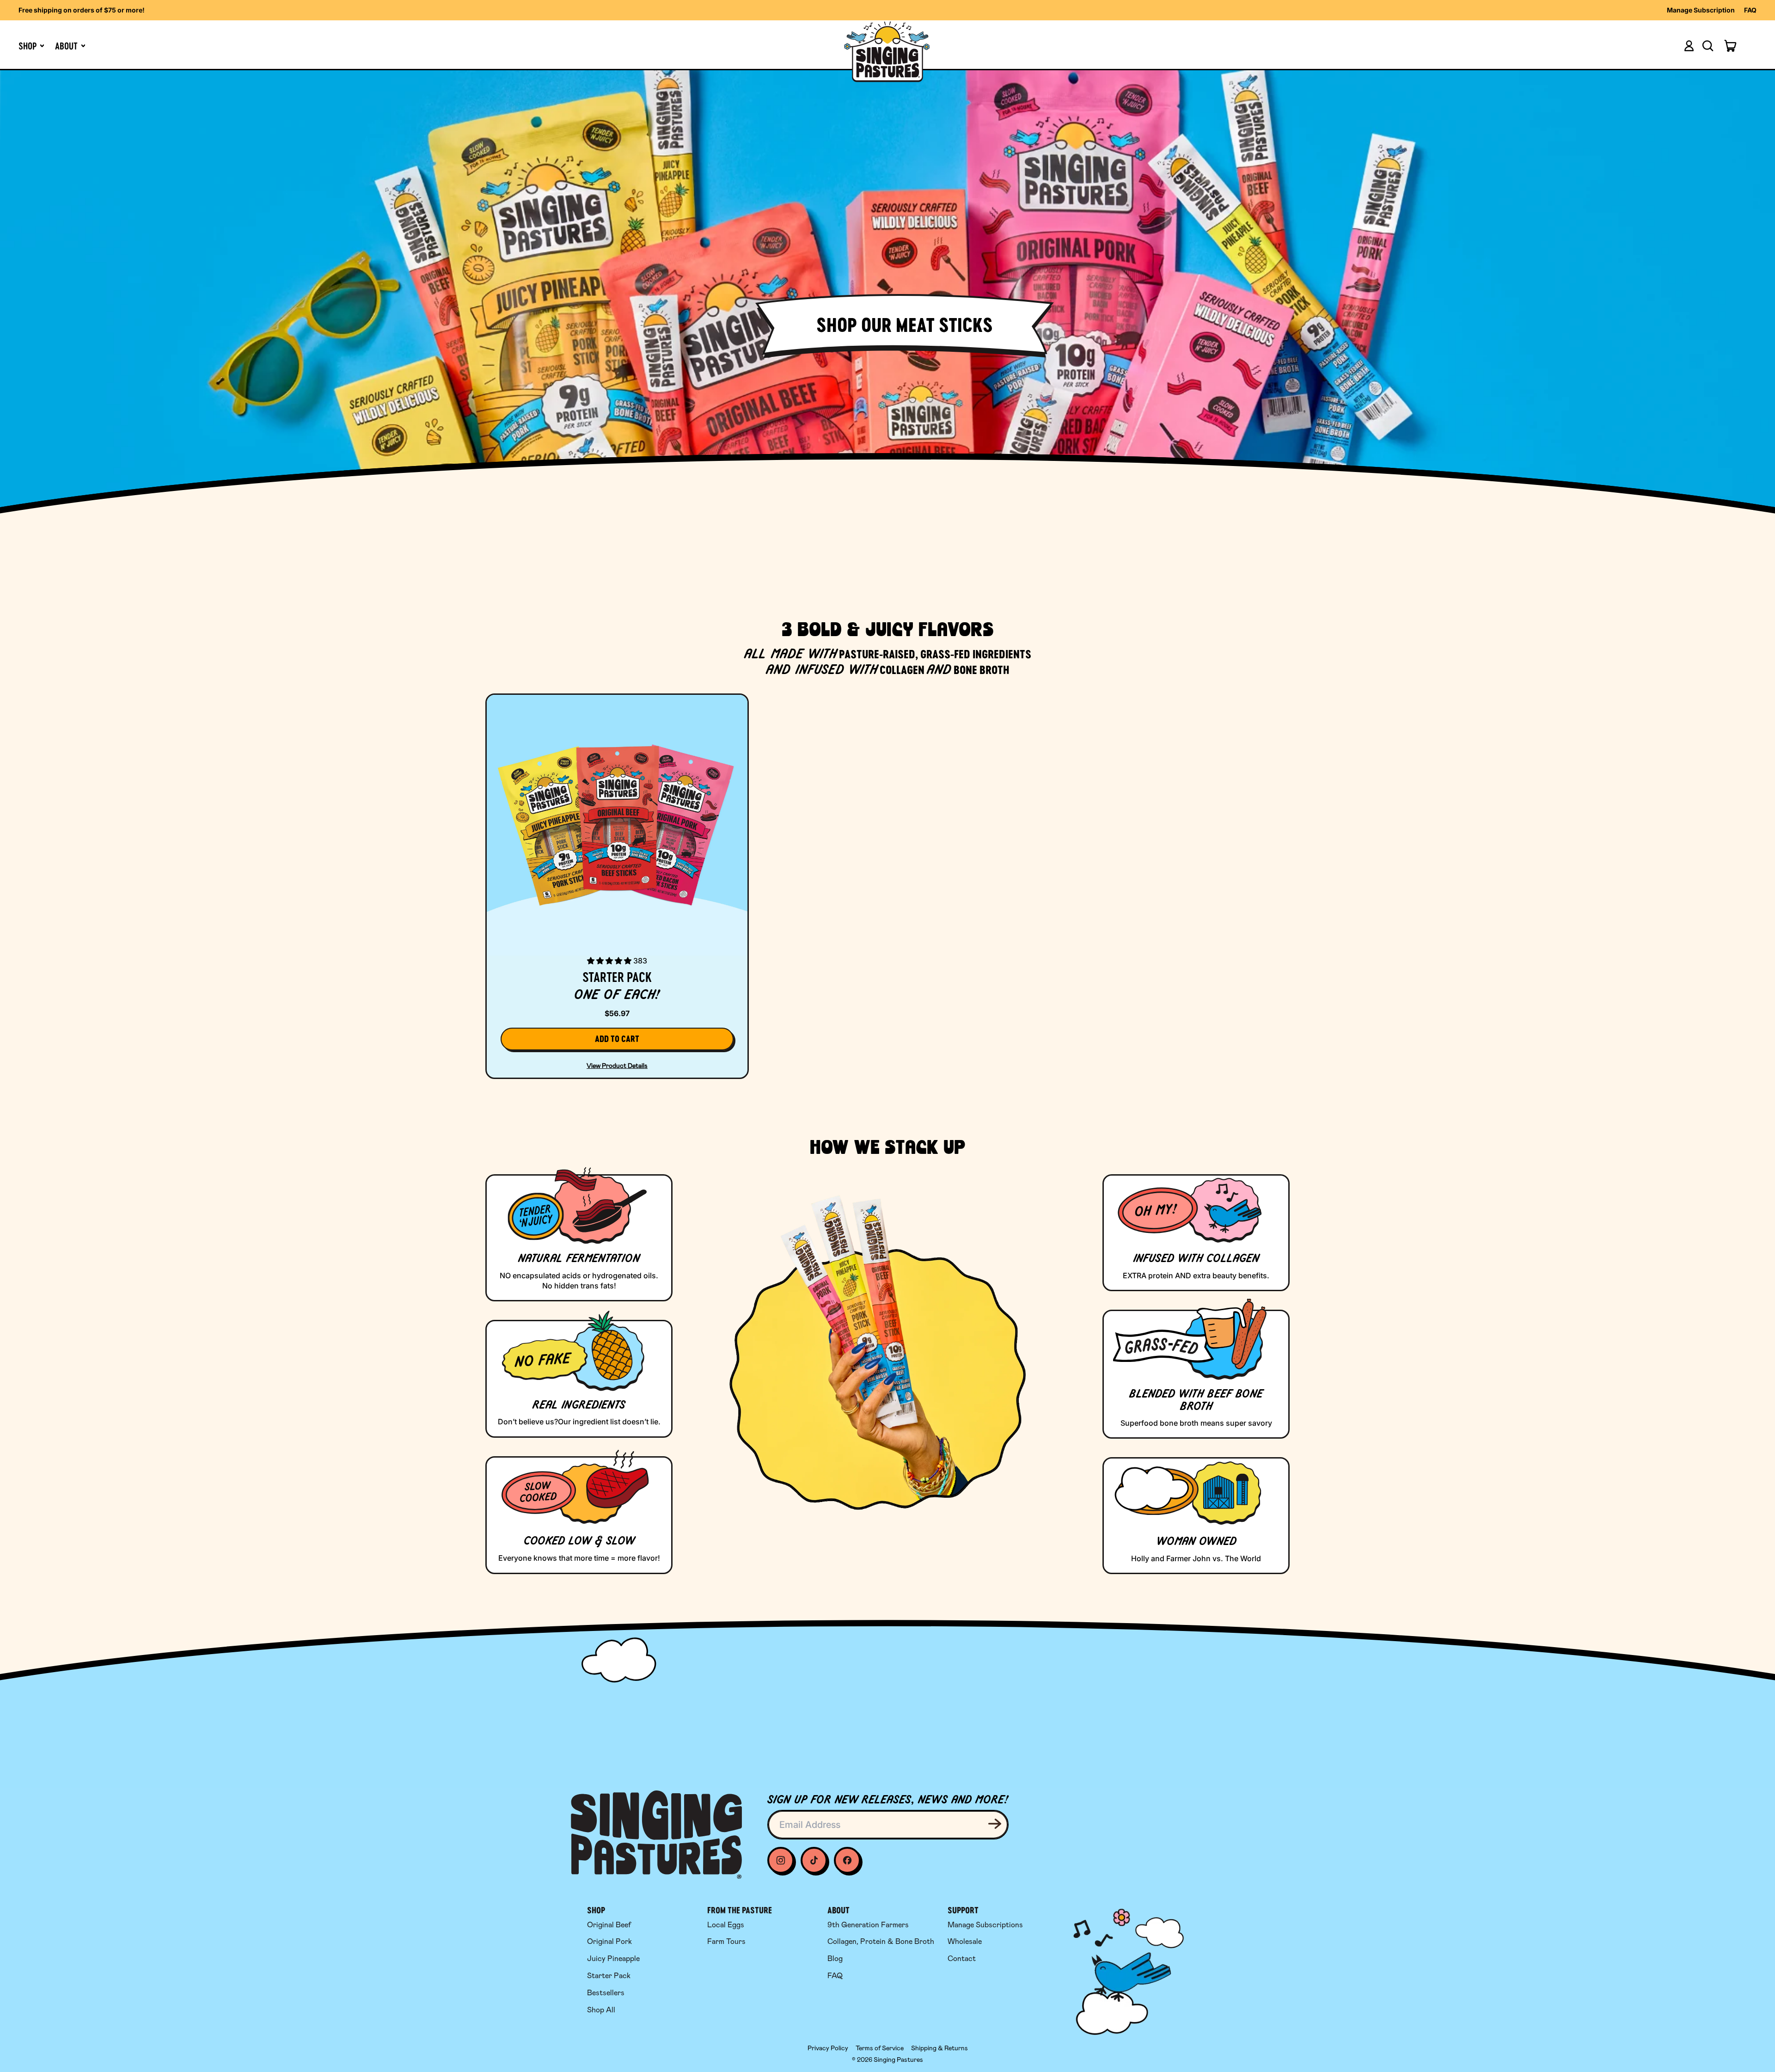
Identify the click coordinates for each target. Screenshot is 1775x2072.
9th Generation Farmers (868, 1925)
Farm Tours (726, 1941)
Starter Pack (609, 1976)
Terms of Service (880, 2048)
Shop (596, 1910)
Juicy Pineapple (613, 1959)
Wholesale (965, 1941)
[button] (1708, 46)
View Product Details (617, 1066)
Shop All (601, 2010)
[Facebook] (814, 1860)
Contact (962, 1959)
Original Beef (609, 1925)
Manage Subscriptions (985, 1925)
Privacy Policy (828, 2048)
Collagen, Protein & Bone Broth (881, 1941)
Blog (835, 1959)
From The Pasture (740, 1910)
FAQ (1750, 10)
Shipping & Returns (940, 2048)
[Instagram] (781, 1860)
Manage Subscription (1701, 10)
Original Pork (609, 1941)
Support (963, 1910)
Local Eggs (726, 1925)
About (839, 1910)
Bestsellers (606, 1993)
